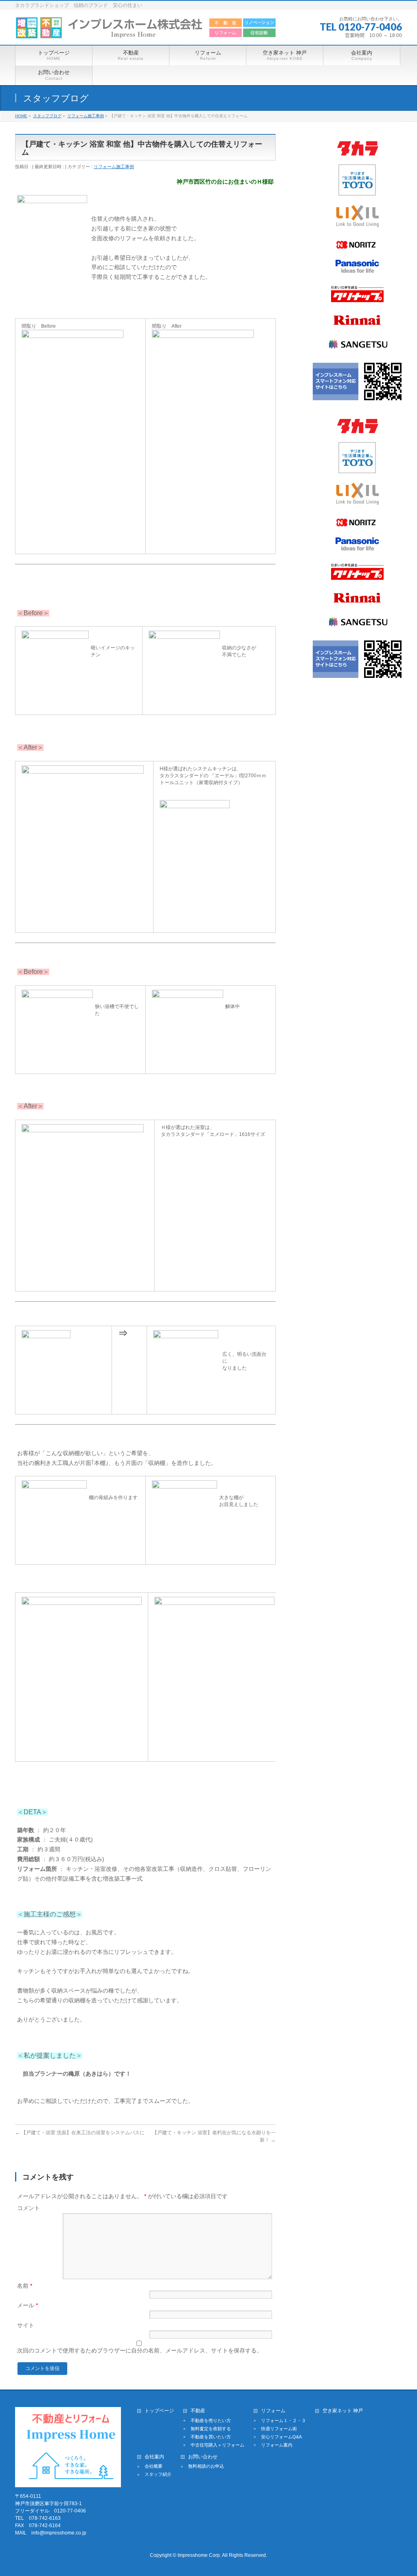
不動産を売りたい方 (211, 2420)
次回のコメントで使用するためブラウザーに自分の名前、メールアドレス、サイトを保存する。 (140, 2350)
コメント (29, 2208)
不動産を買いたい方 (211, 2437)
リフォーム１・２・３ (283, 2420)
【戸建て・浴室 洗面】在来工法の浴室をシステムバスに (80, 2133)
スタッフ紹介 (158, 2474)
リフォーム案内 (277, 2445)
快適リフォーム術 (279, 2429)
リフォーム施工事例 (114, 167)
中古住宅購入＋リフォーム (217, 2445)
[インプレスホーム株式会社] (146, 30)
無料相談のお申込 (206, 2466)
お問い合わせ (203, 2457)
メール (27, 2305)
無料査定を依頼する (211, 2429)
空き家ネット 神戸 (343, 2411)
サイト (26, 2325)
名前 (25, 2286)
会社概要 (154, 2466)
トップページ (159, 2411)
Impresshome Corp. (199, 2555)
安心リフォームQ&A (281, 2437)
